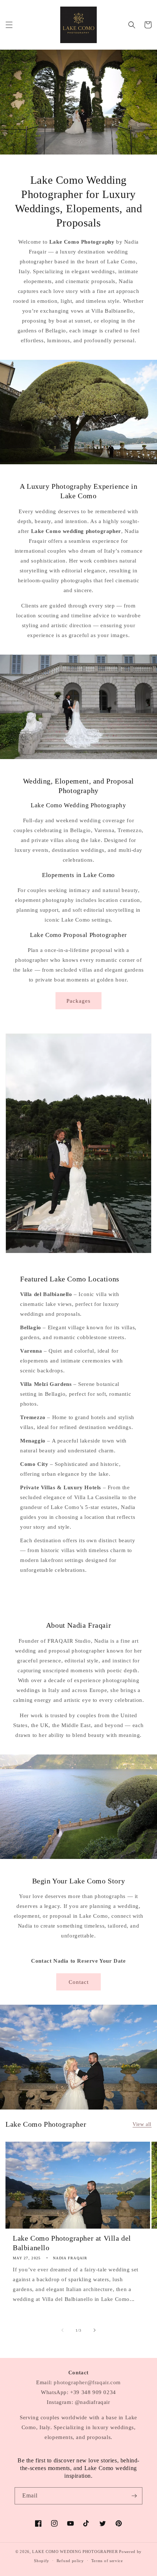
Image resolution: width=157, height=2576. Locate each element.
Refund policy (70, 2561)
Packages (78, 1001)
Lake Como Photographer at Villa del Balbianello (72, 2243)
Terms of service (107, 2561)
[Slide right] (95, 2330)
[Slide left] (62, 2330)
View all (142, 2124)
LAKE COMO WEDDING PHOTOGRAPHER (75, 2552)
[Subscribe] (134, 2496)
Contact (79, 1982)
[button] (9, 25)
